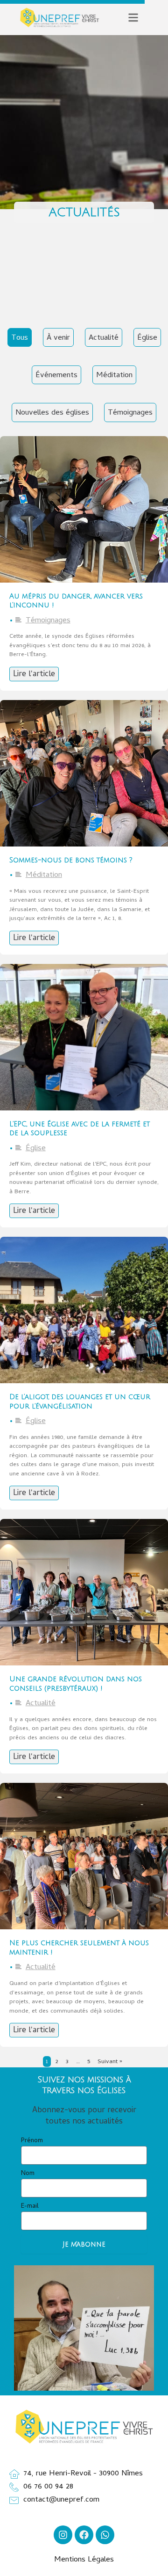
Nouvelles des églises (52, 413)
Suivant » (110, 2062)
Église (147, 338)
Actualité (104, 338)
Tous (20, 338)
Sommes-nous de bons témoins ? (71, 860)
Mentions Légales (84, 2560)
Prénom (32, 2141)
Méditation (114, 376)
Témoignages (130, 413)
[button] (133, 18)
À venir (58, 338)
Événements (56, 376)
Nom (28, 2174)
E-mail (30, 2207)
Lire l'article (34, 675)
